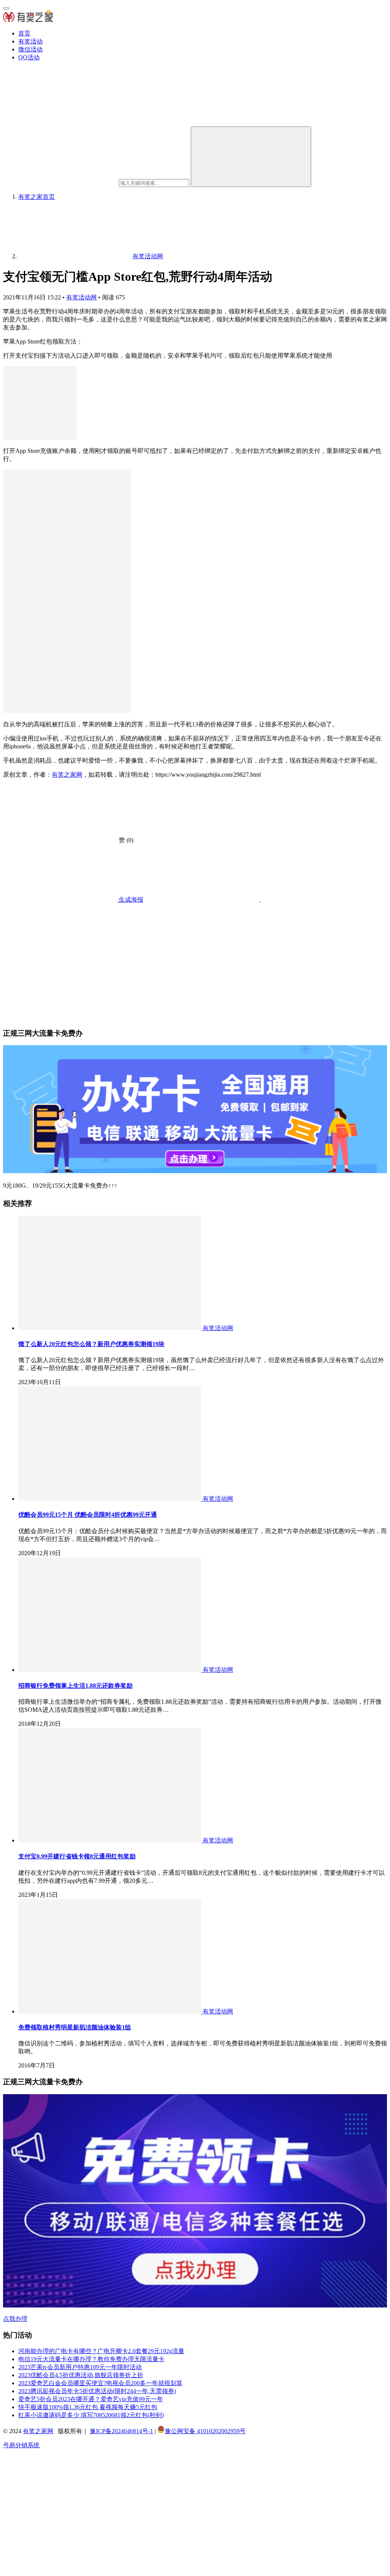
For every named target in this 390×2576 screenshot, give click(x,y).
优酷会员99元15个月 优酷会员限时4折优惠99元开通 (88, 1515)
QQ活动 (29, 57)
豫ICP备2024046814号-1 (121, 2431)
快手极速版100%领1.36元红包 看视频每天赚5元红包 (88, 2407)
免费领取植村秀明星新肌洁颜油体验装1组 (75, 2027)
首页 (24, 33)
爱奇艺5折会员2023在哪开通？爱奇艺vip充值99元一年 (91, 2399)
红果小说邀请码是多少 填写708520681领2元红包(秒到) (91, 2415)
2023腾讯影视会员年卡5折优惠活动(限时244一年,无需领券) (97, 2391)
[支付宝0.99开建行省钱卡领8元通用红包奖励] (110, 1840)
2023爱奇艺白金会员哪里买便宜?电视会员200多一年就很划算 (100, 2383)
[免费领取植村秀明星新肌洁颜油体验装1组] (110, 2011)
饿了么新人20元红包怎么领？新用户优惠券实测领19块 (91, 1344)
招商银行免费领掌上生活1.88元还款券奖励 (75, 1686)
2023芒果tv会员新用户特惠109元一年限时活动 (80, 2367)
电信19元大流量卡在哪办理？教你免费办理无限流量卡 (91, 2359)
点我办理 (15, 2319)
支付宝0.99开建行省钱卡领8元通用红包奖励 (77, 1856)
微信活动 (30, 49)
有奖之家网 (67, 775)
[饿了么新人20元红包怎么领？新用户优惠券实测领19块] (110, 1328)
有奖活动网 (82, 297)
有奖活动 (30, 41)
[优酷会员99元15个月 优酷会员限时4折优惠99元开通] (110, 1499)
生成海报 (130, 899)
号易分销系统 (21, 2445)
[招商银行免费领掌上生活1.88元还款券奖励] (110, 1670)
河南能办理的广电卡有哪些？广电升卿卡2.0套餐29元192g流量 (101, 2351)
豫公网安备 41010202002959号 (205, 2431)
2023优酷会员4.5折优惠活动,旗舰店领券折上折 (81, 2375)
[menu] (6, 8)
